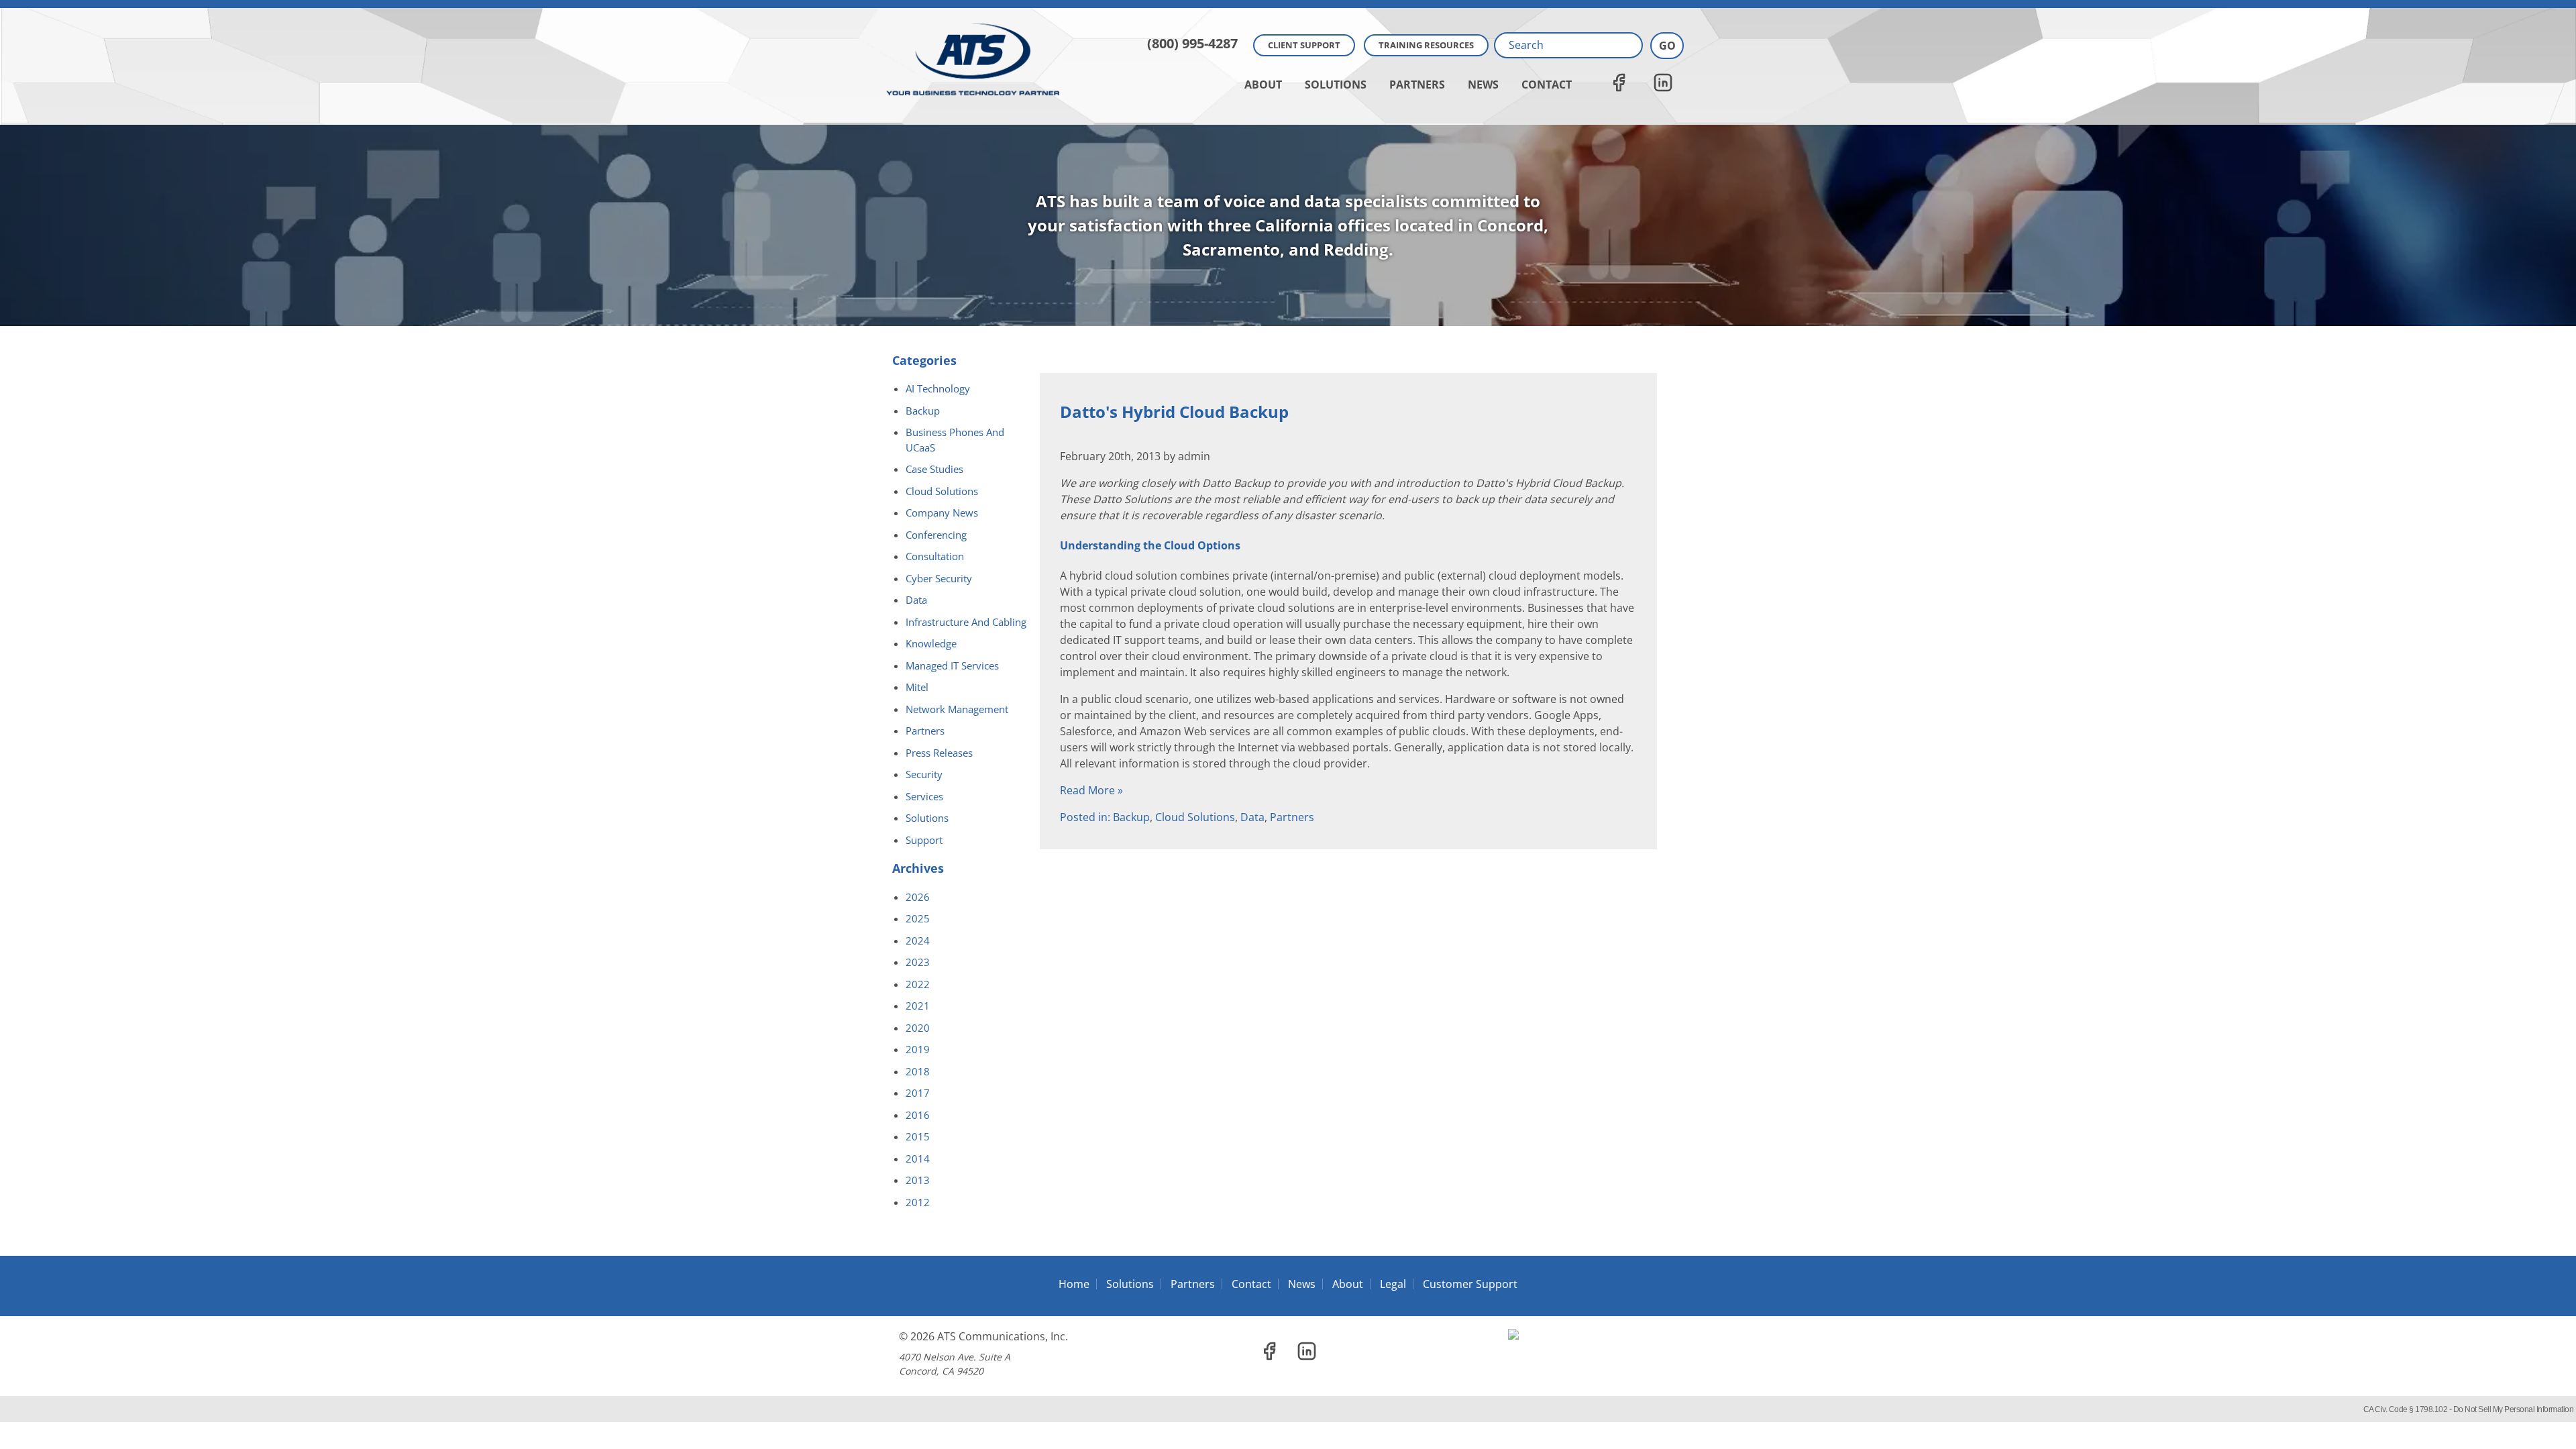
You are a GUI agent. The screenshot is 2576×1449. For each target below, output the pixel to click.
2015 (918, 1136)
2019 (918, 1049)
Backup (1131, 817)
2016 (918, 1115)
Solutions (1336, 85)
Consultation (935, 556)
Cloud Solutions (1195, 817)
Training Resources (1426, 45)
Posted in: (1086, 817)
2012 (918, 1202)
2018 (918, 1071)
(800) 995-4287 (1192, 43)
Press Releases (939, 753)
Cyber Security (939, 578)
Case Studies (934, 469)
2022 (918, 984)
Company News (942, 513)
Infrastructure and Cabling (966, 622)
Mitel (917, 687)
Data (1252, 817)
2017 (918, 1093)
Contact (1547, 85)
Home (1074, 1284)
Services (924, 796)
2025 (918, 918)
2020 (918, 1028)
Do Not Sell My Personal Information (2514, 1409)
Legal (1393, 1284)
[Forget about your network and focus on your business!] (1288, 4)
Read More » (1091, 790)
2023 (918, 962)
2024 (918, 941)
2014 (918, 1159)
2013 (918, 1180)
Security (924, 774)
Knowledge (931, 643)
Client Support (1304, 45)
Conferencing (936, 535)
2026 (918, 897)
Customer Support (1470, 1284)
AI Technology (938, 388)
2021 (918, 1006)
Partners (1417, 85)
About (1263, 85)
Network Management (957, 709)
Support (924, 840)
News (1483, 85)
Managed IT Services (952, 665)
